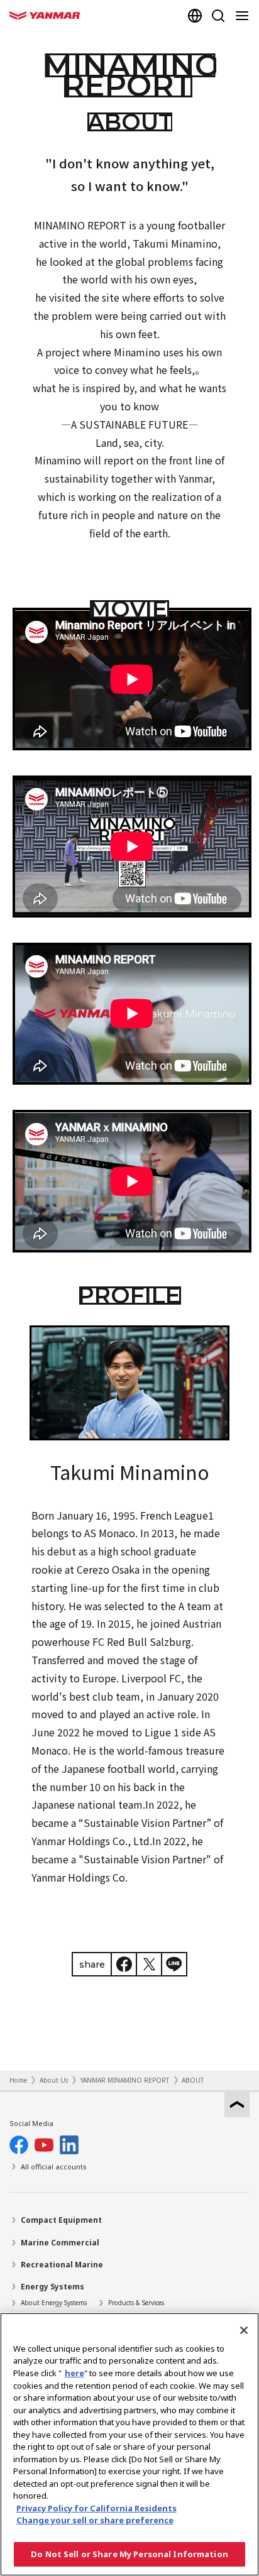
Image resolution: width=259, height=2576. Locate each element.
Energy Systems (52, 2287)
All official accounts (54, 2167)
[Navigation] (245, 16)
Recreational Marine (62, 2265)
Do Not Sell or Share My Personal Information (129, 2554)
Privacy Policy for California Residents (96, 2508)
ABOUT (193, 2080)
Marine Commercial (60, 2243)
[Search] (218, 16)
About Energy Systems (54, 2303)
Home (18, 2080)
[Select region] (195, 16)
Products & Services (136, 2303)
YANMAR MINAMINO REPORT (125, 2080)
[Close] (244, 2330)
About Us (54, 2080)
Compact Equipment (61, 2220)
